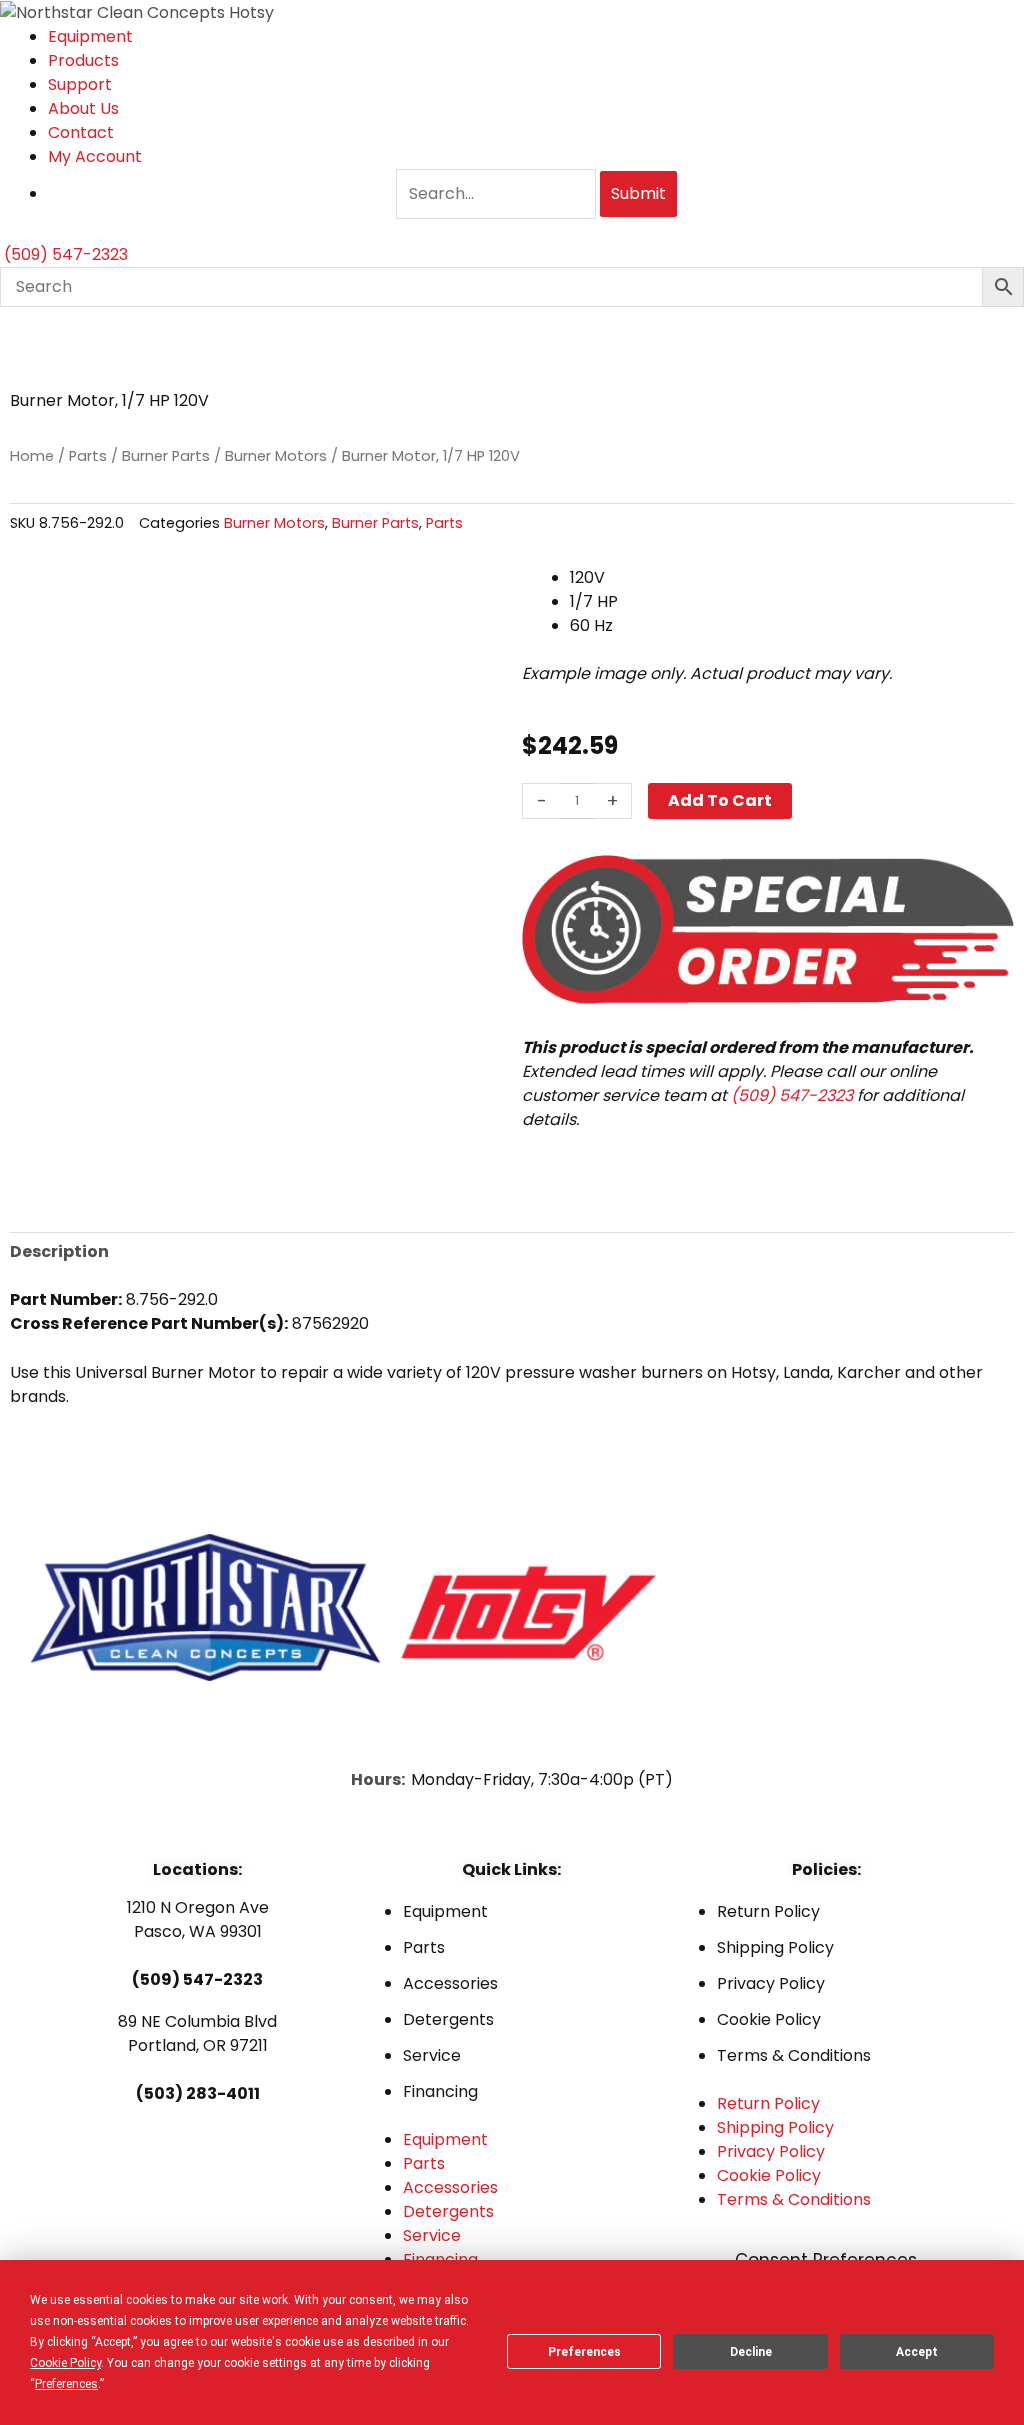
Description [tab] (59, 1251)
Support (80, 84)
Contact (81, 132)
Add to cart (720, 800)
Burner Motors (276, 456)
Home (32, 456)
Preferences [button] (66, 2384)
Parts (88, 456)
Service (432, 2055)
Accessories (450, 1983)
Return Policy (768, 1911)
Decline (751, 2352)
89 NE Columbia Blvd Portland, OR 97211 (197, 2033)
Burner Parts (166, 456)
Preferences (584, 2352)
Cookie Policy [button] (65, 2363)
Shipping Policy (775, 1947)
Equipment (90, 36)
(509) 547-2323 (792, 1095)
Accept (917, 2352)
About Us (83, 108)
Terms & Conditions (794, 2055)
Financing (440, 2091)
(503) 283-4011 (198, 2093)
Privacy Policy (771, 1983)
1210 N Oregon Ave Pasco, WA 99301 (198, 1919)
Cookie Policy (769, 2019)
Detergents (448, 2019)
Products (83, 60)
